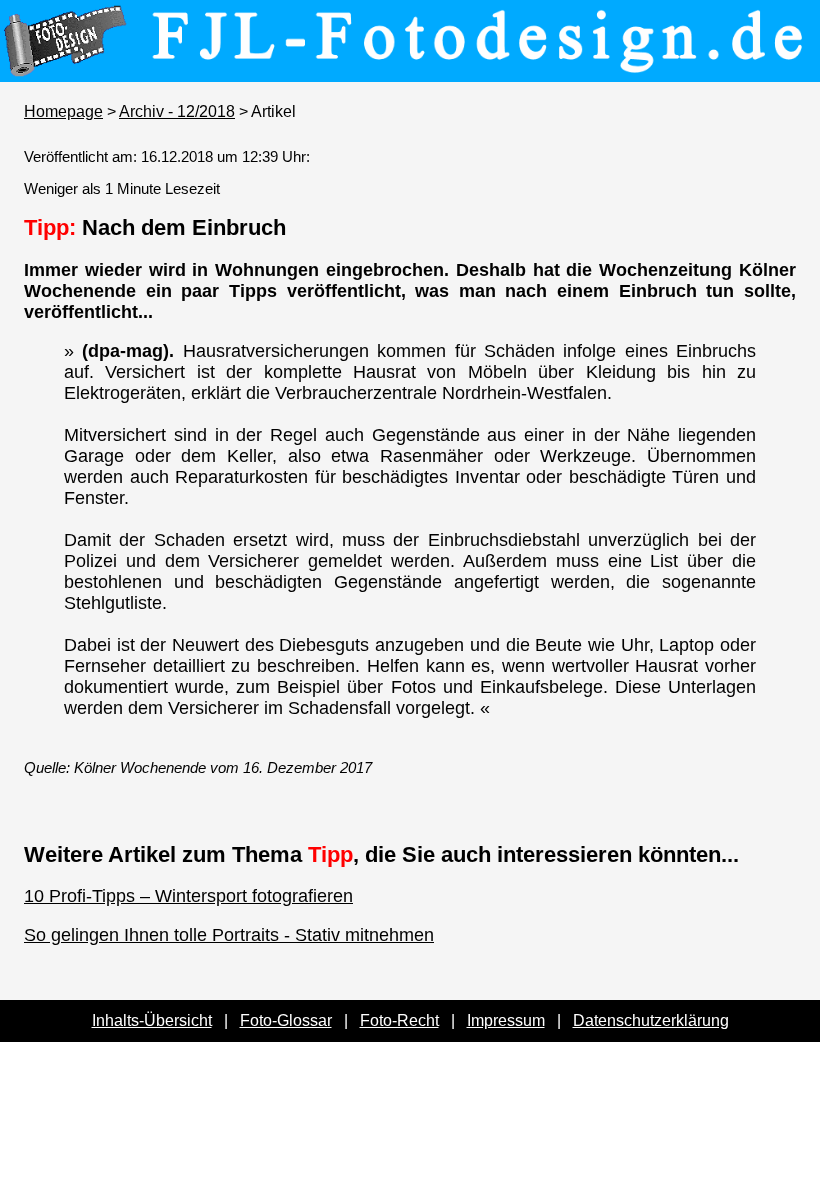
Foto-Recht (399, 1020)
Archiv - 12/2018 (177, 111)
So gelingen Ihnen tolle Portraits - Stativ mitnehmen (229, 935)
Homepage (63, 111)
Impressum (506, 1020)
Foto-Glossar (286, 1020)
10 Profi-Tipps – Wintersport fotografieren (188, 896)
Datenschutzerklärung (651, 1020)
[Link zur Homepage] (410, 68)
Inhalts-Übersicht (152, 1020)
